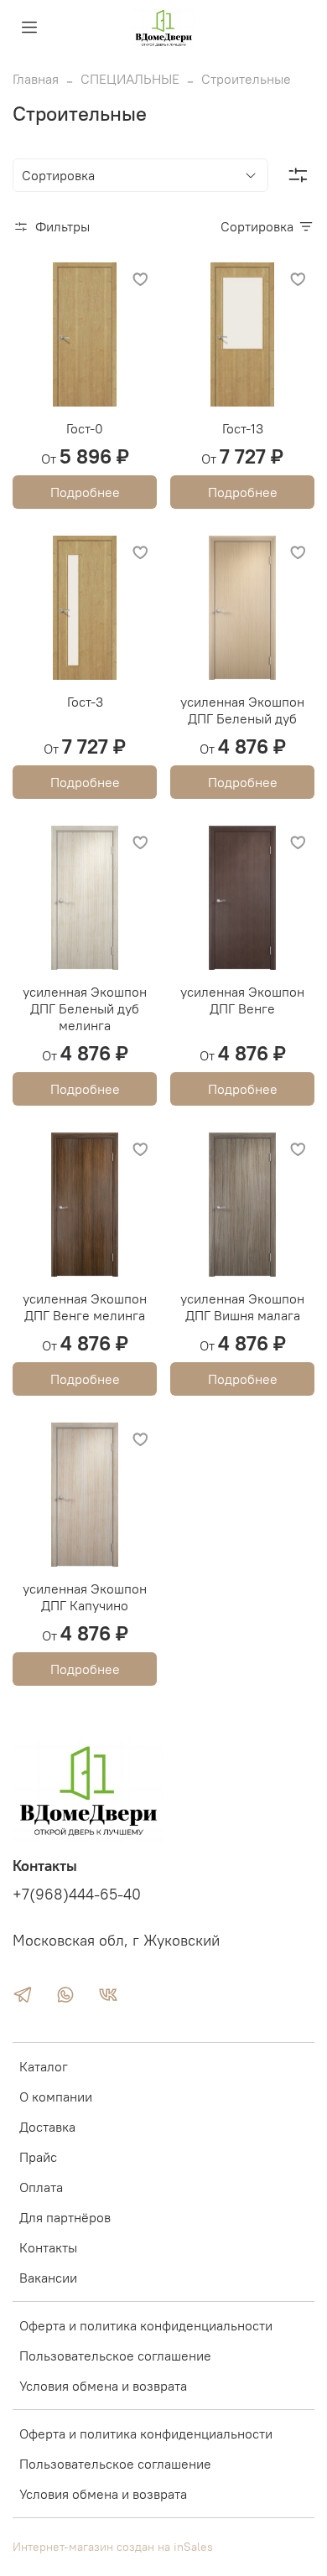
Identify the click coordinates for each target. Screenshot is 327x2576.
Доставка (47, 2127)
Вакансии (48, 2278)
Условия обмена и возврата (103, 2386)
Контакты (48, 2247)
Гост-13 (243, 428)
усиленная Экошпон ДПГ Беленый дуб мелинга (85, 1008)
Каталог (44, 2066)
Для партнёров (65, 2217)
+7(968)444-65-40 (77, 1894)
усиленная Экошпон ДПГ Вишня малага (242, 1307)
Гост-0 (85, 428)
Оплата (41, 2187)
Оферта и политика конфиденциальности (146, 2325)
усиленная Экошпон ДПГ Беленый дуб (242, 710)
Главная (36, 79)
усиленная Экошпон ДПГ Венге (242, 1000)
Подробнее (85, 492)
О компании (56, 2097)
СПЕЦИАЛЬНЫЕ (130, 79)
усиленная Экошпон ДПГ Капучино (85, 1597)
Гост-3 (85, 702)
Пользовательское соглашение (115, 2356)
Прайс (38, 2157)
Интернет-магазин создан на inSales (113, 2547)
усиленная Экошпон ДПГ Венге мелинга (85, 1307)
